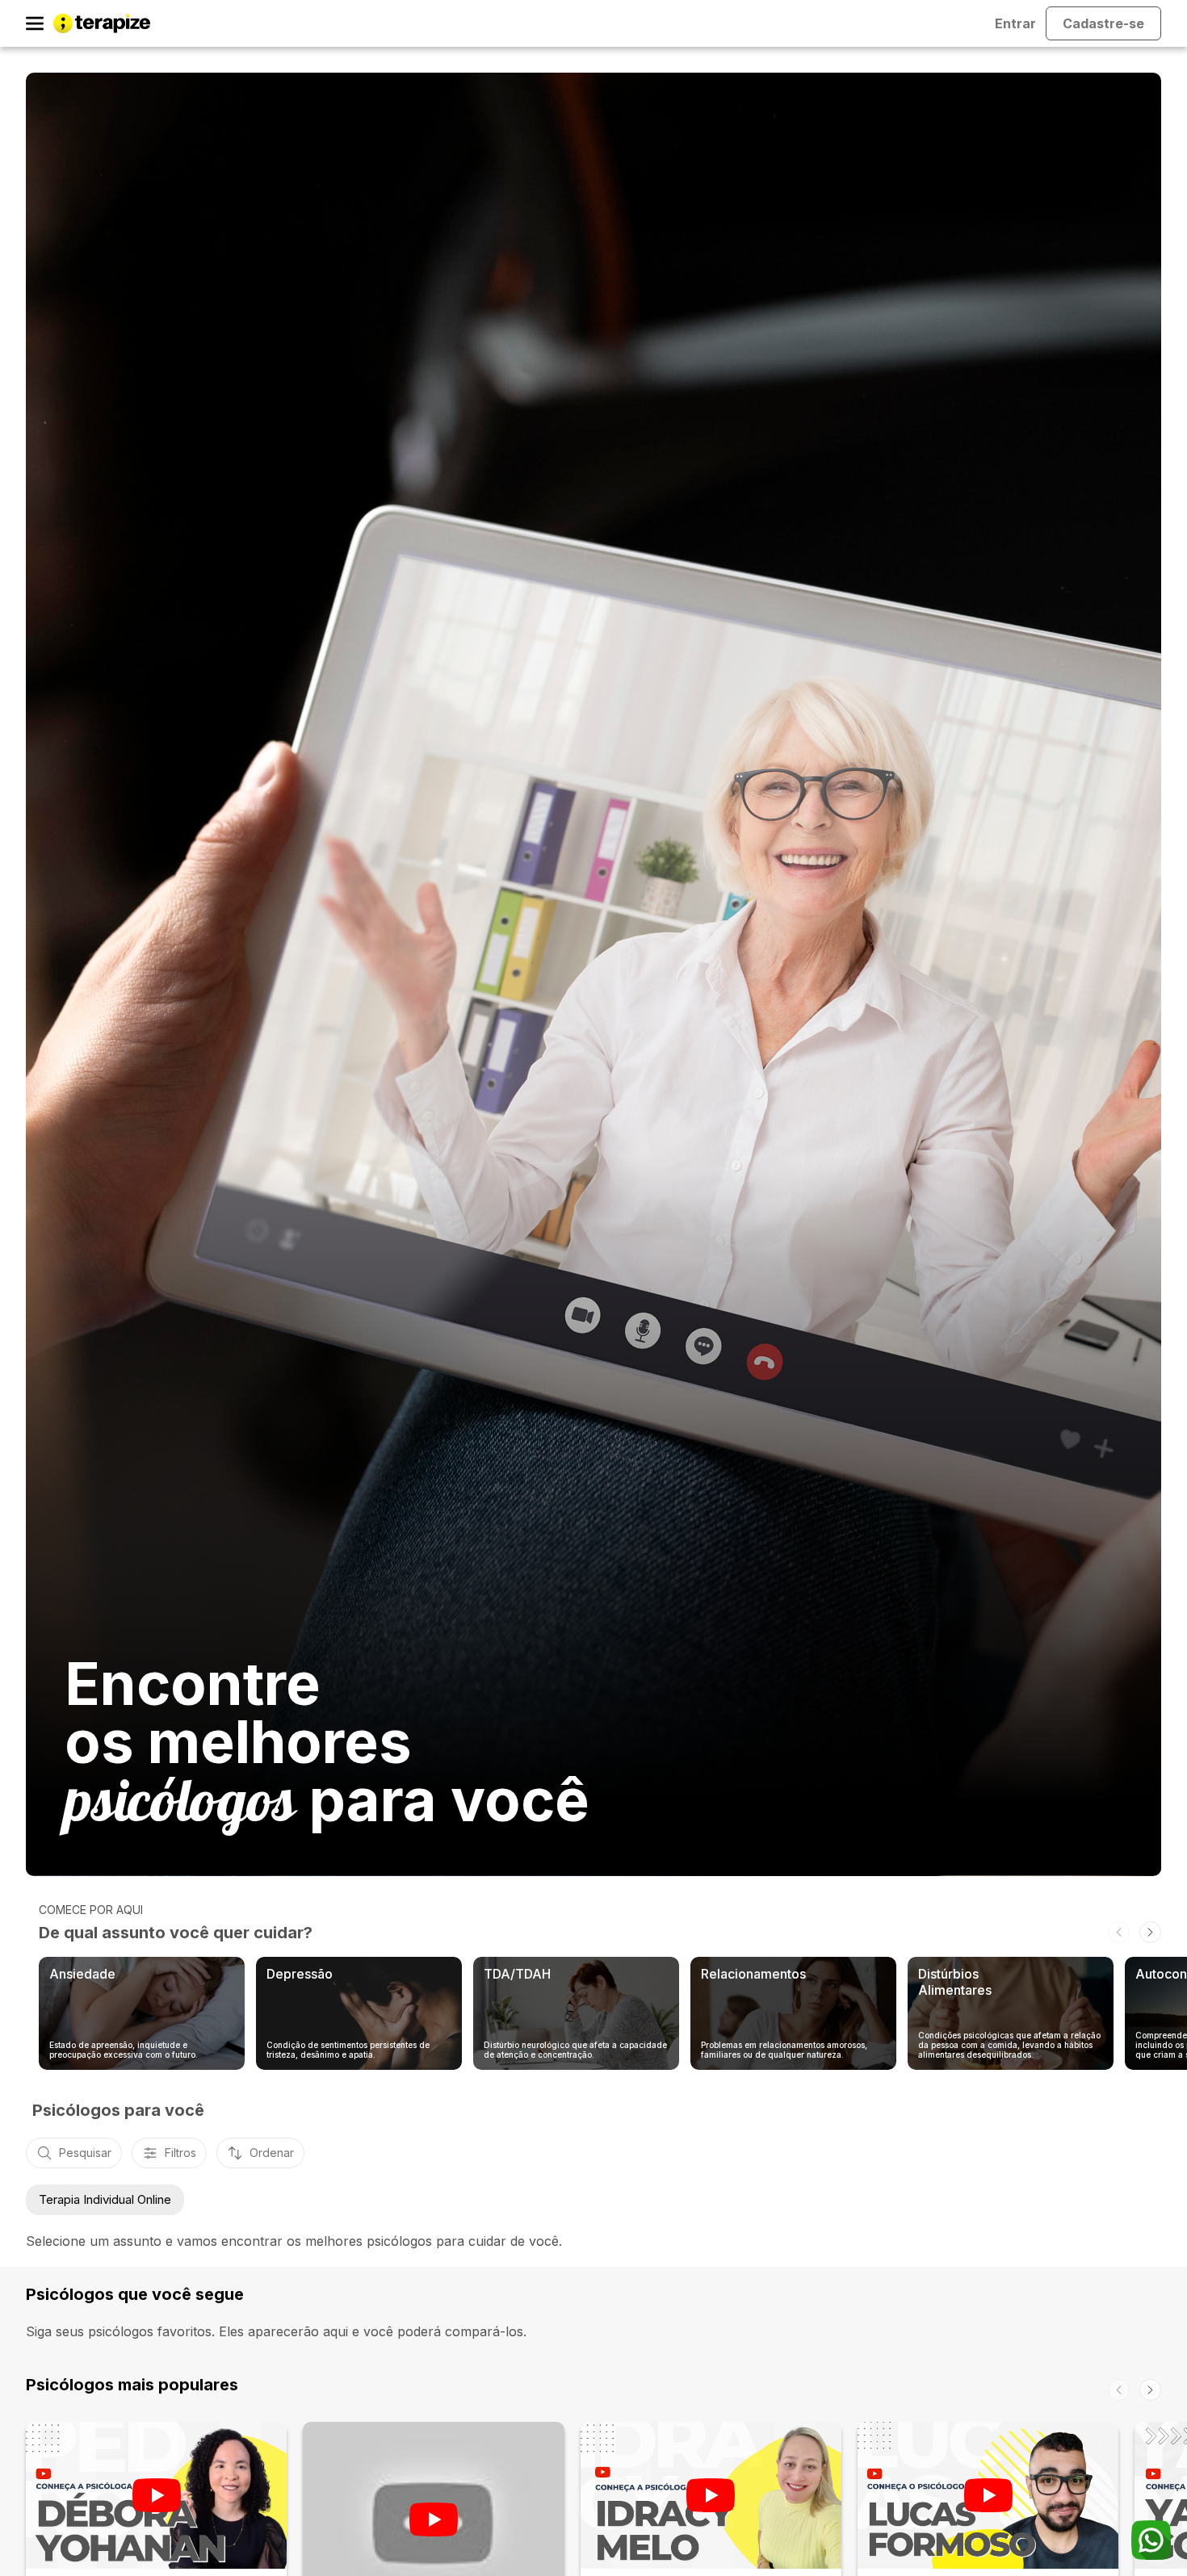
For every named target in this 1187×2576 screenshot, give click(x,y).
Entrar (1015, 23)
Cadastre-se (1103, 23)
